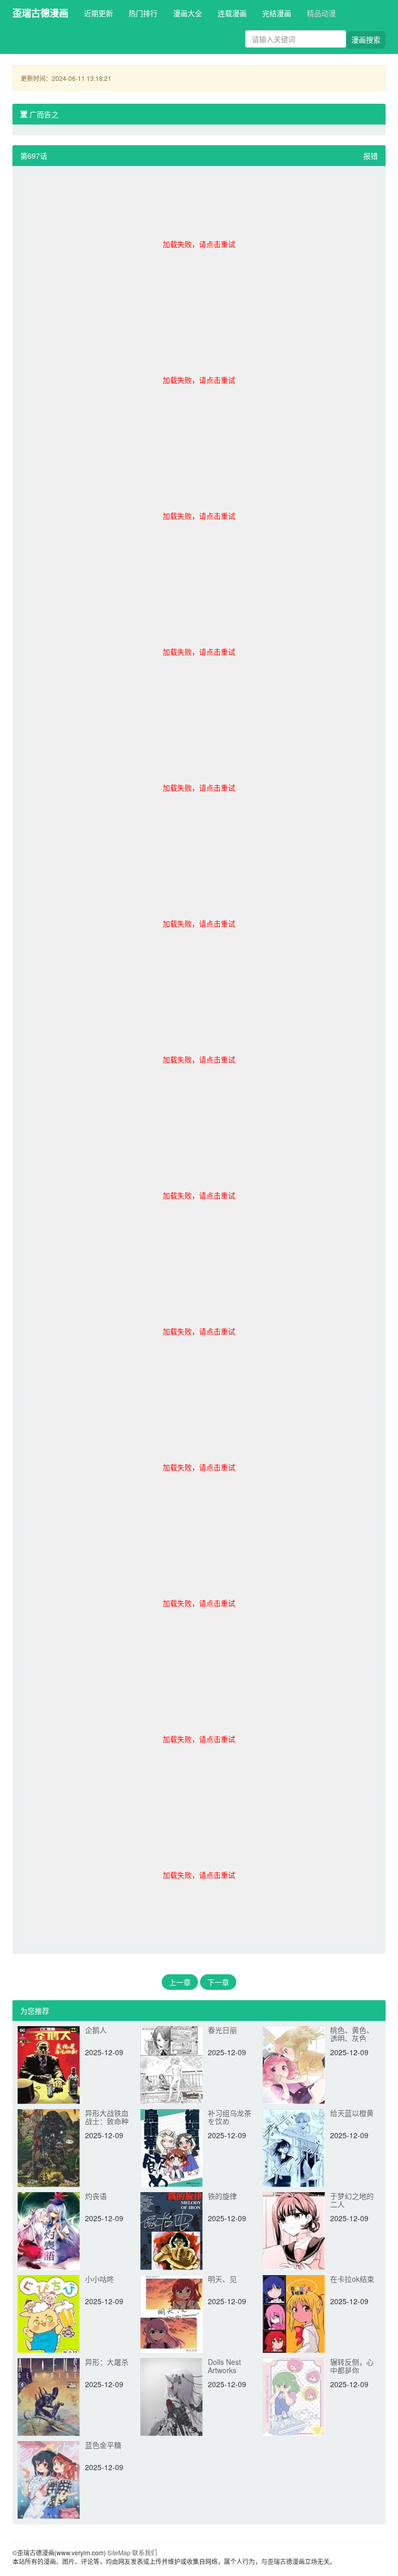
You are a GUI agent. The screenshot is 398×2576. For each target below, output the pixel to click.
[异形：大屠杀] (49, 2396)
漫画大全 (188, 13)
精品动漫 (321, 13)
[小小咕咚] (49, 2313)
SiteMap (119, 2552)
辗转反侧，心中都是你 (352, 2366)
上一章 (180, 1982)
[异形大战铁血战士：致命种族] (49, 2147)
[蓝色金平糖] (49, 2479)
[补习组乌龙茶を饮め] (172, 2147)
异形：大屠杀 (107, 2362)
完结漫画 (277, 13)
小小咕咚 (99, 2279)
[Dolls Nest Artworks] (172, 2396)
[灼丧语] (49, 2230)
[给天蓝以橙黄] (294, 2147)
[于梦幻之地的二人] (294, 2230)
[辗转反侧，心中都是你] (294, 2396)
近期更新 (98, 13)
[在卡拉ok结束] (294, 2313)
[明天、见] (172, 2313)
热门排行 (143, 13)
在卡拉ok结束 (352, 2279)
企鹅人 (96, 2030)
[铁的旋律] (172, 2230)
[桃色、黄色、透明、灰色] (294, 2064)
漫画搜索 (366, 39)
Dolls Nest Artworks (224, 2366)
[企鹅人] (49, 2064)
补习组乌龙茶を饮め (230, 2117)
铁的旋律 (222, 2196)
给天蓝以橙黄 (352, 2113)
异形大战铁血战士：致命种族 (107, 2121)
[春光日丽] (172, 2064)
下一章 (218, 1982)
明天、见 (222, 2279)
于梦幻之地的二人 (352, 2200)
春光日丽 (222, 2030)
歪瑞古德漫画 (40, 13)
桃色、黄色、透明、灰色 (352, 2034)
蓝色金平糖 (103, 2445)
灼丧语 (96, 2196)
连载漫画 (232, 13)
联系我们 (145, 2552)
